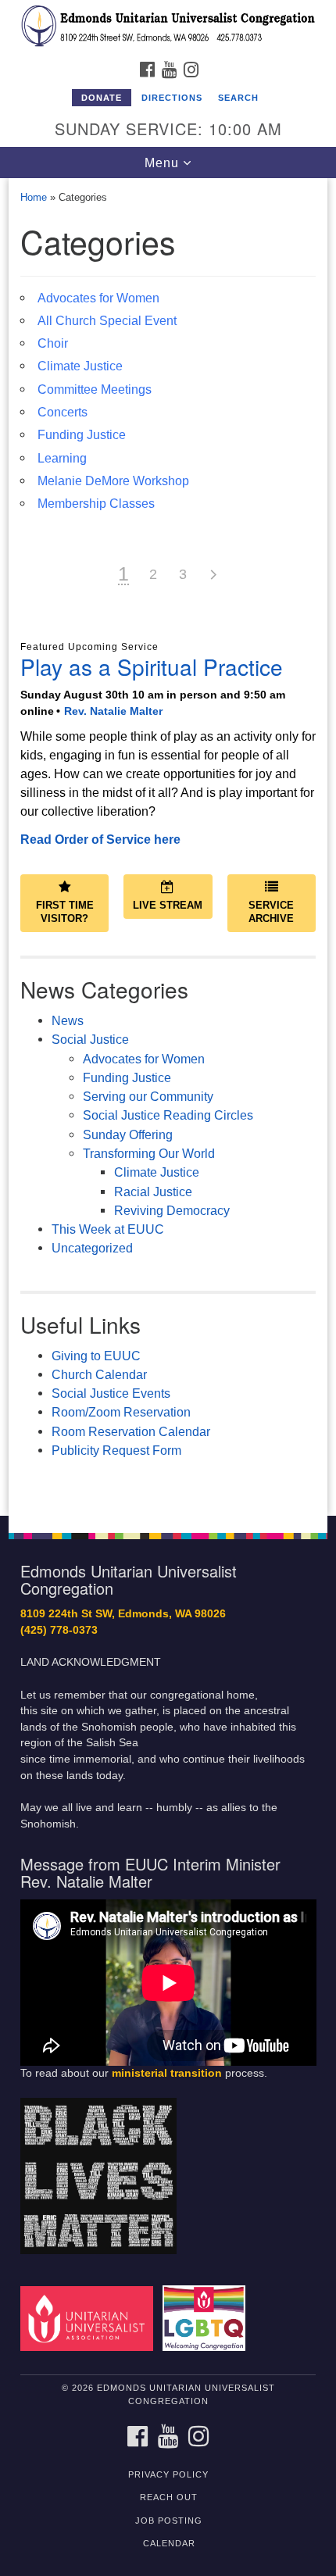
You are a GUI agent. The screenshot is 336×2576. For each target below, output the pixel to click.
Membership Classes (96, 503)
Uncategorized (92, 1248)
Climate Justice (80, 366)
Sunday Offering (128, 1134)
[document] (168, 847)
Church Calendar (99, 1374)
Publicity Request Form (116, 1450)
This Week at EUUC (108, 1229)
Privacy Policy (168, 2474)
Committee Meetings (95, 389)
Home (34, 197)
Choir (53, 343)
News (68, 1020)
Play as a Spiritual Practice (152, 666)
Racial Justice (153, 1192)
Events (150, 1393)
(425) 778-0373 (59, 1630)
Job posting (169, 2521)
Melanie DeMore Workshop (113, 481)
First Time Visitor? (65, 912)
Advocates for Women (98, 298)
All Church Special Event (107, 320)
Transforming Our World (149, 1153)
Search (238, 98)
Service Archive (271, 912)
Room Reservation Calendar (131, 1431)
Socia (68, 1393)
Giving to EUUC (96, 1356)
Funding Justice (82, 434)
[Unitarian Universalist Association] (90, 2318)
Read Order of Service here (100, 840)
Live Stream (168, 905)
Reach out (169, 2497)
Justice (108, 1393)
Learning (62, 458)
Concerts (63, 412)
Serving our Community (148, 1096)
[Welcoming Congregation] (207, 2318)
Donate (102, 98)
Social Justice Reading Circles (168, 1115)
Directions (172, 98)
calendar (169, 2543)
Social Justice (90, 1039)
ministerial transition (167, 2073)
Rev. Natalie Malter (113, 711)
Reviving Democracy (172, 1210)
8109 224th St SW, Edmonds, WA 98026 (123, 1614)
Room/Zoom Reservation (121, 1412)
